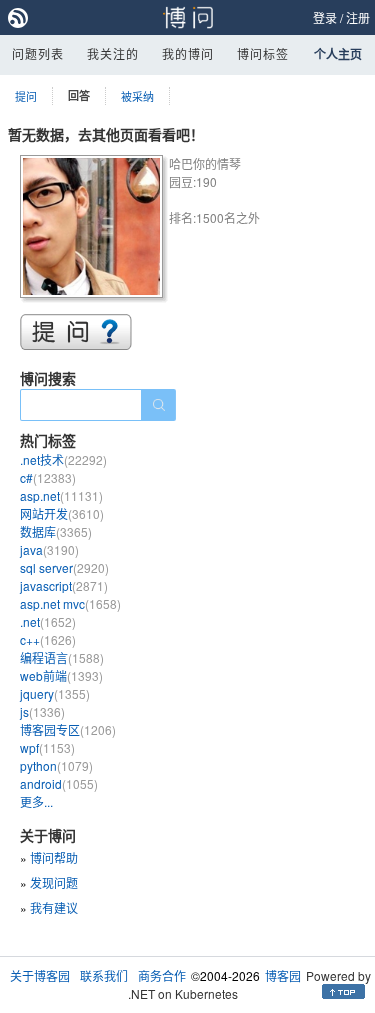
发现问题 (54, 882)
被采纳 (137, 96)
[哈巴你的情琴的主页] (94, 229)
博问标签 (263, 53)
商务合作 (162, 975)
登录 (325, 17)
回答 (79, 95)
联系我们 (104, 975)
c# (48, 477)
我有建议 (54, 907)
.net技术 (63, 459)
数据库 (56, 531)
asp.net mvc (70, 603)
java (49, 549)
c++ (48, 639)
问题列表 (38, 53)
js (42, 711)
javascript (64, 585)
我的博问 (188, 53)
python (56, 765)
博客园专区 (68, 729)
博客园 (283, 975)
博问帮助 (54, 857)
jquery (55, 693)
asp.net (61, 495)
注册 (358, 17)
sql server (64, 567)
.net (48, 621)
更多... (36, 801)
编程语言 (62, 657)
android (59, 783)
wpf (47, 747)
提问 (26, 96)
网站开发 (62, 513)
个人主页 (338, 54)
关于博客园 (40, 975)
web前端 (61, 675)
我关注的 (113, 53)
